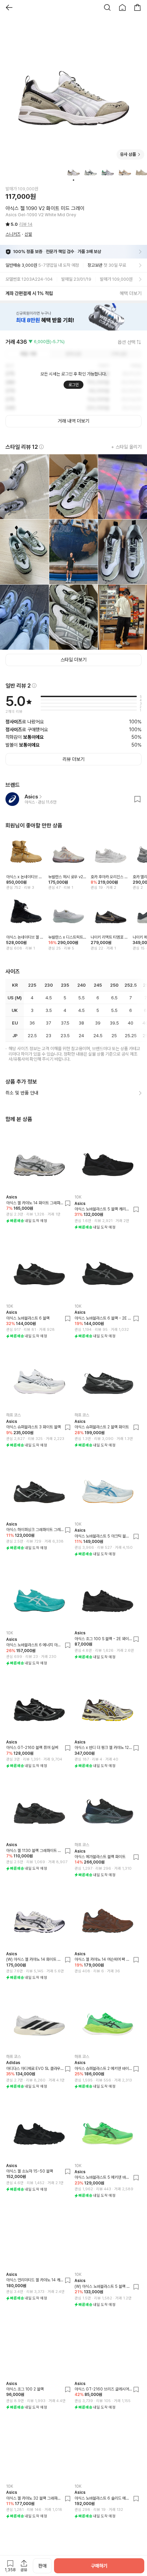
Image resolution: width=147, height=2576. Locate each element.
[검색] (107, 8)
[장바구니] (137, 8)
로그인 (73, 385)
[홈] (122, 8)
